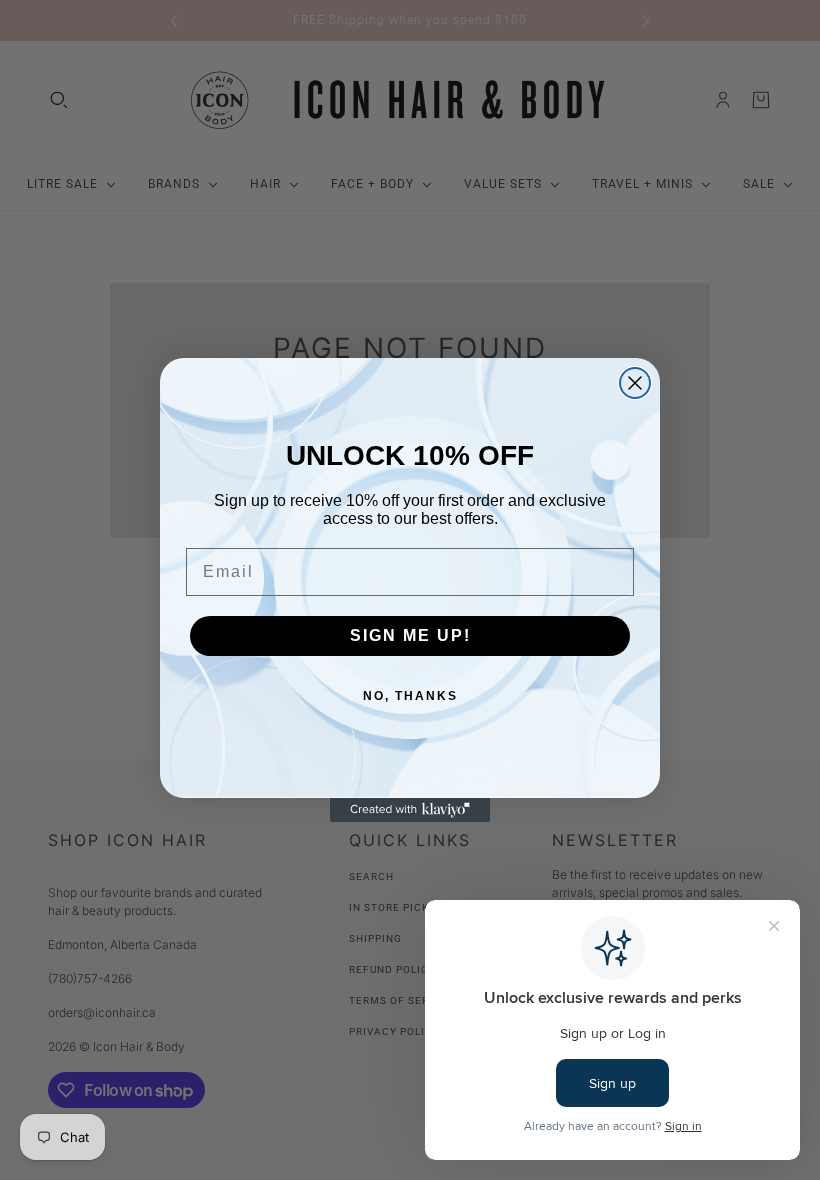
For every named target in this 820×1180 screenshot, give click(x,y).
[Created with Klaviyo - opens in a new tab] (410, 810)
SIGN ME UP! (410, 635)
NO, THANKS (410, 696)
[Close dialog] (635, 383)
